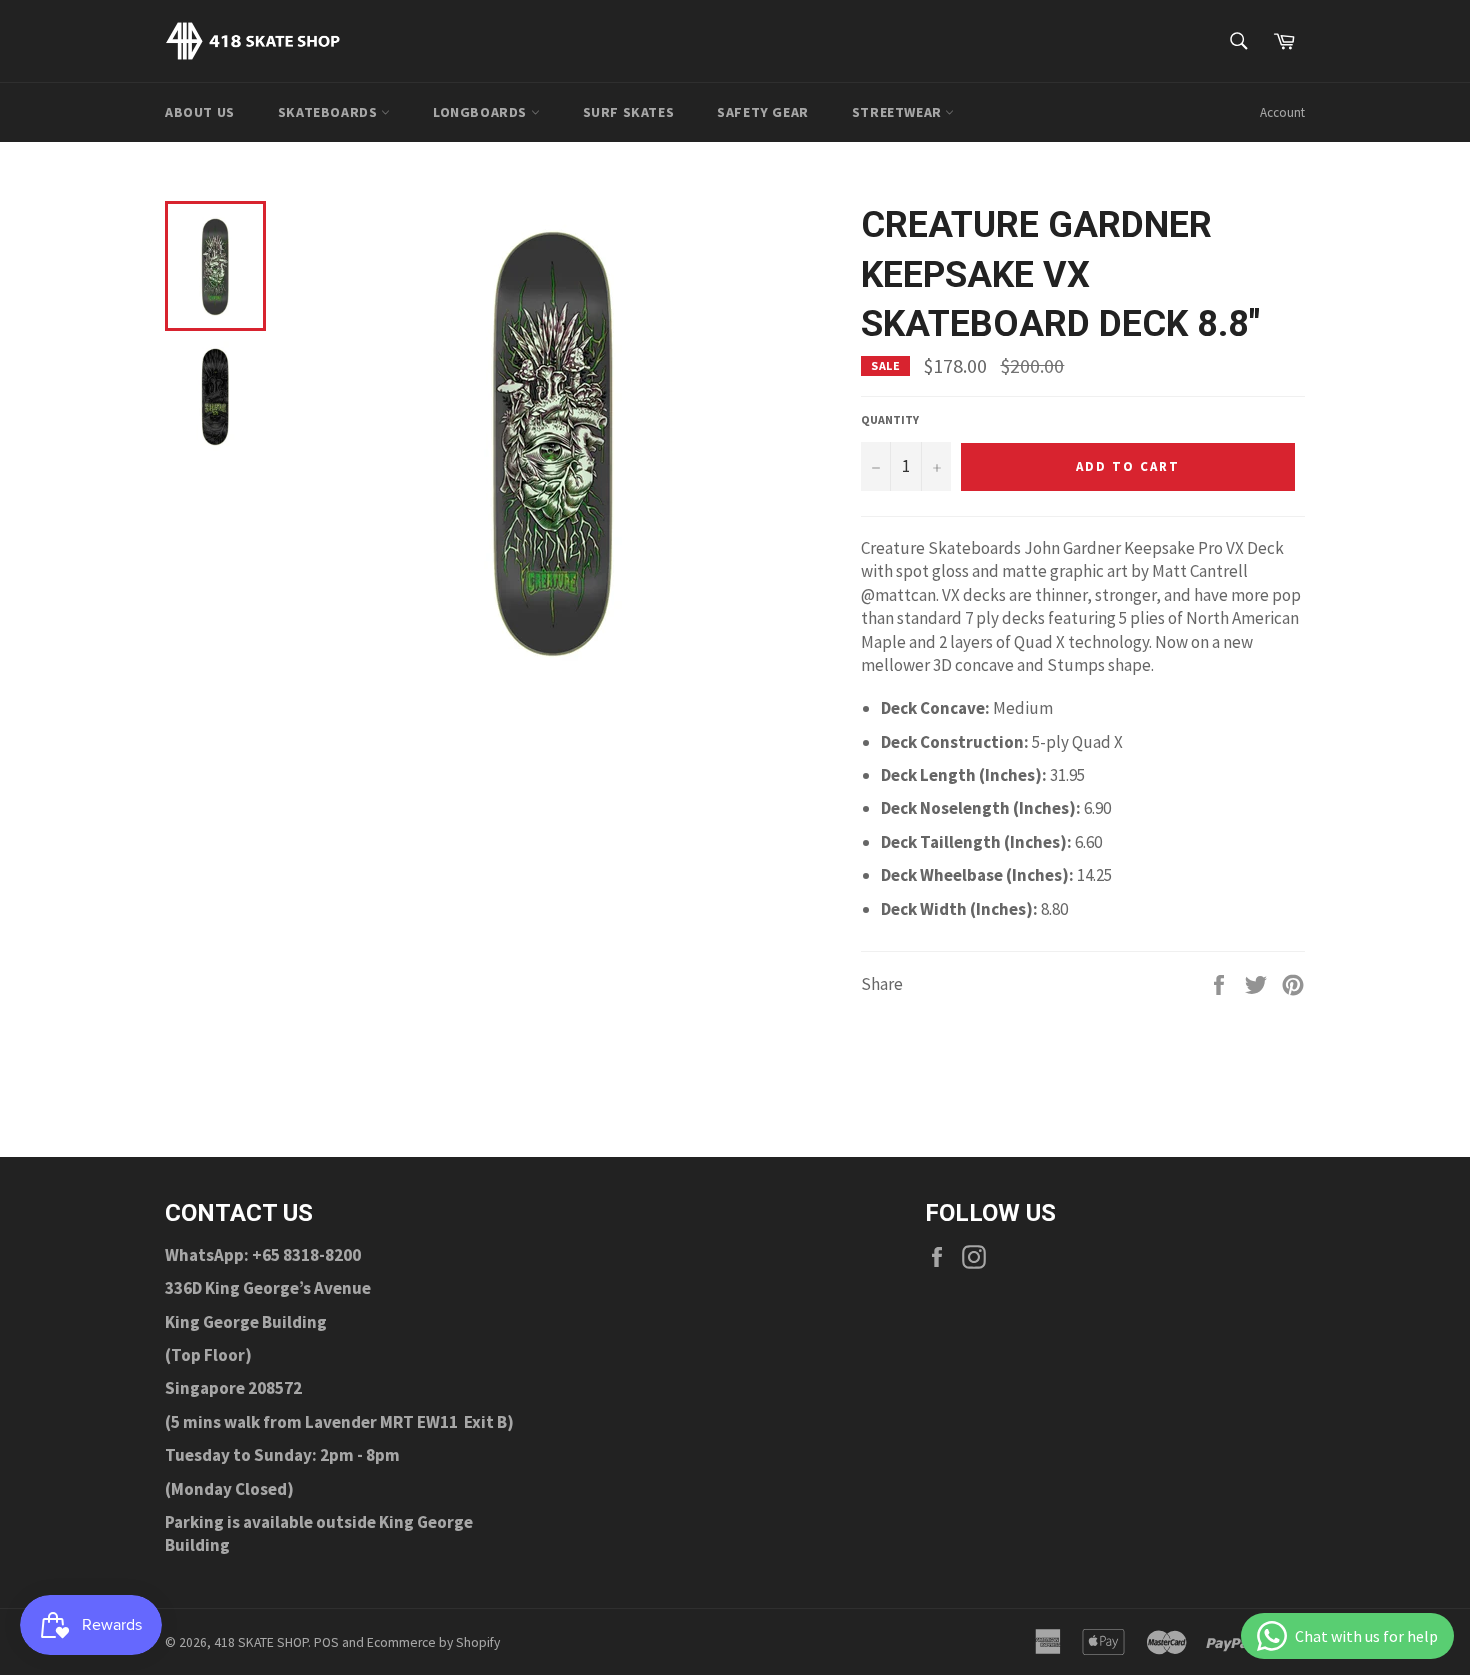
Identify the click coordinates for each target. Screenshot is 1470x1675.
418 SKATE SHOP (261, 1642)
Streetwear (899, 112)
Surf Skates (629, 112)
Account (1282, 112)
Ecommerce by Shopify (433, 1642)
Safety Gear (763, 112)
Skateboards (329, 112)
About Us (200, 112)
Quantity (890, 419)
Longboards (482, 112)
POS (326, 1642)
